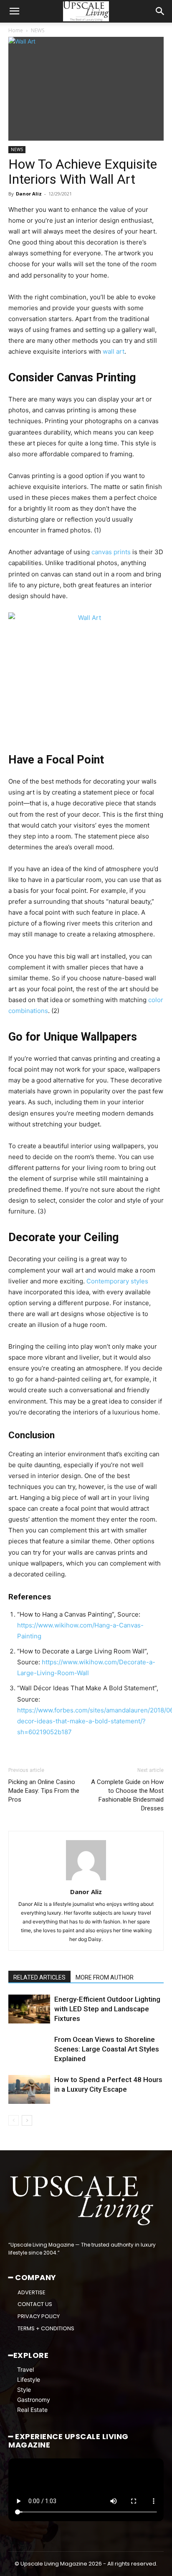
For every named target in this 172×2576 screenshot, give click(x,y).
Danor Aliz (29, 194)
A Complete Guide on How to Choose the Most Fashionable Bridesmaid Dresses (127, 1795)
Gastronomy (34, 2400)
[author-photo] (86, 1880)
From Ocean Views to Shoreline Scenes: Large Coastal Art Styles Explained (107, 2049)
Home (16, 30)
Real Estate (32, 2410)
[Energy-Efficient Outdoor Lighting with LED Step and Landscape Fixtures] (29, 2009)
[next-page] (27, 2120)
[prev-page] (14, 2120)
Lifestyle (29, 2379)
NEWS (38, 30)
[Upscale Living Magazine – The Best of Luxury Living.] (83, 2201)
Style (24, 2390)
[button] (14, 11)
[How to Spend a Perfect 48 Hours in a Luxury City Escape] (29, 2089)
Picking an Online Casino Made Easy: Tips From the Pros (44, 1791)
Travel (25, 2369)
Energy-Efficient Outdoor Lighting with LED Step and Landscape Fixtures (107, 2009)
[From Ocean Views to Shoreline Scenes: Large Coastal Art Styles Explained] (29, 2049)
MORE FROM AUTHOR (105, 1977)
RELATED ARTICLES (39, 1977)
